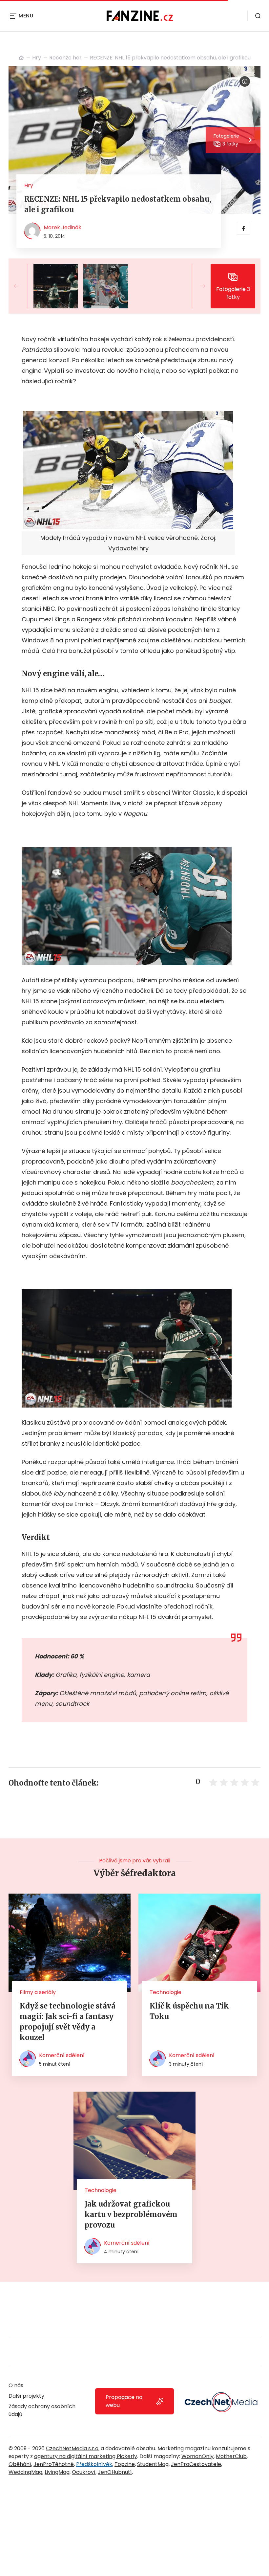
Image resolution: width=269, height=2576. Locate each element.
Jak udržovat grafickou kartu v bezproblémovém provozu (131, 2214)
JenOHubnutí (115, 2472)
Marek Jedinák (62, 227)
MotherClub (231, 2456)
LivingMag (57, 2472)
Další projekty (26, 2396)
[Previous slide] (22, 286)
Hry (37, 58)
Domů (21, 58)
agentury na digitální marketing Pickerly (86, 2456)
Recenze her (65, 58)
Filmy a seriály (38, 1992)
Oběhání (20, 2464)
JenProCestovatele (196, 2464)
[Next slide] (197, 286)
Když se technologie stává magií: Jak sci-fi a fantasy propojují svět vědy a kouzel (68, 2022)
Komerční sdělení (62, 2055)
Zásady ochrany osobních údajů (42, 2410)
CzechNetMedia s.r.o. (73, 2448)
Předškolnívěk (94, 2464)
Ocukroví (84, 2472)
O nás (16, 2385)
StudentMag (153, 2464)
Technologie (166, 1992)
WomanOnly (197, 2456)
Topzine (125, 2464)
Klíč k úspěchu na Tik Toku (189, 2011)
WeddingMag (25, 2472)
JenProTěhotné (54, 2464)
